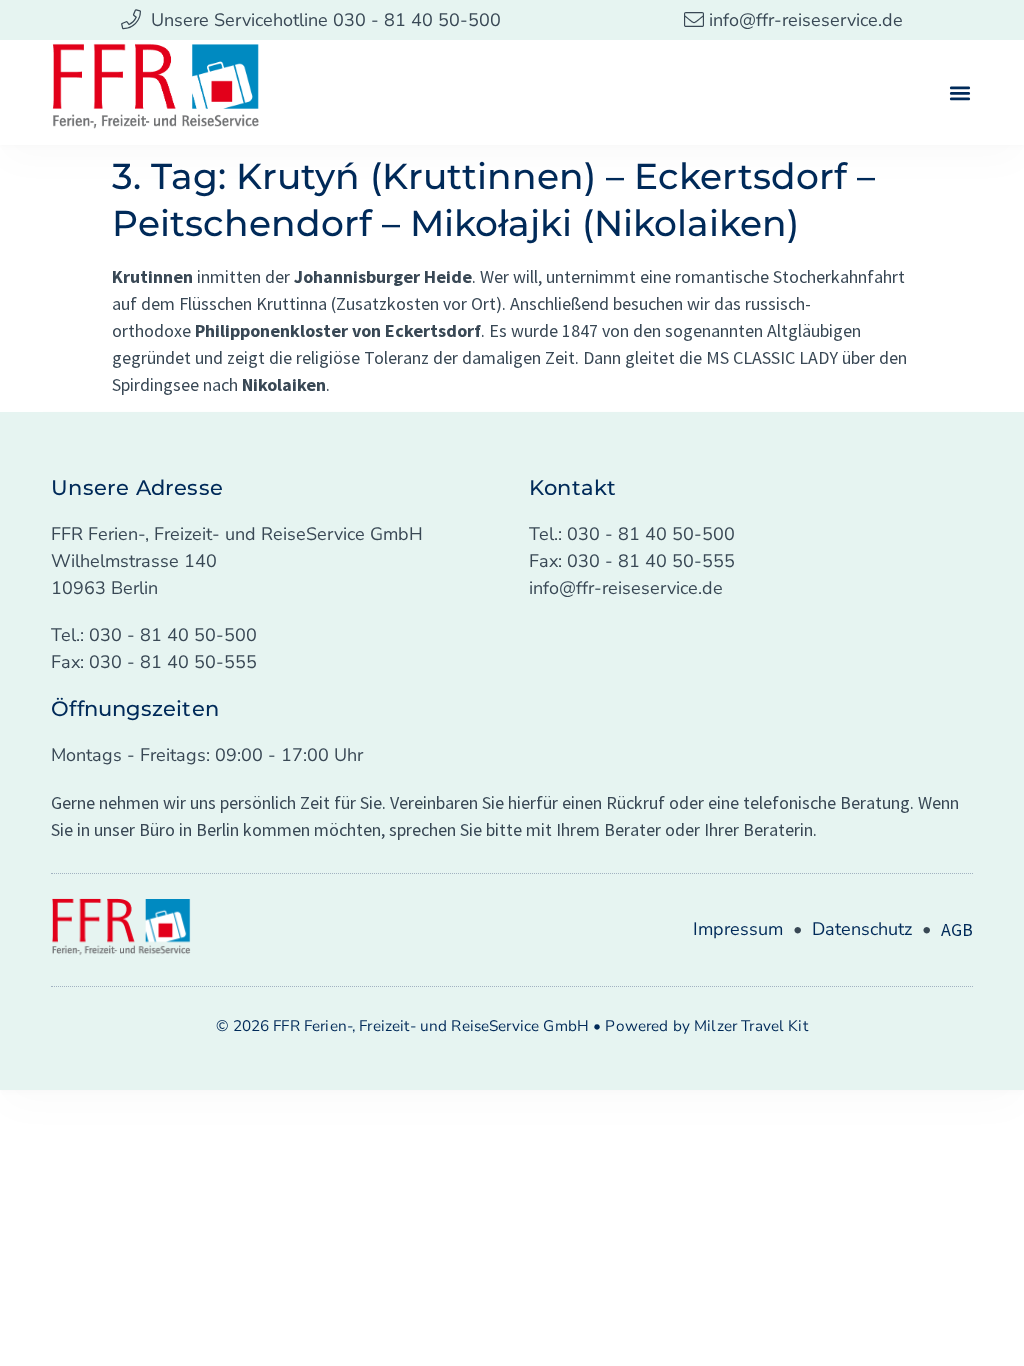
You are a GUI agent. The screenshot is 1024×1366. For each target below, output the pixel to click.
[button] (960, 92)
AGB (957, 929)
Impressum (738, 929)
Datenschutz (862, 929)
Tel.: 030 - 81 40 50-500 (154, 635)
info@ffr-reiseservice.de (626, 588)
